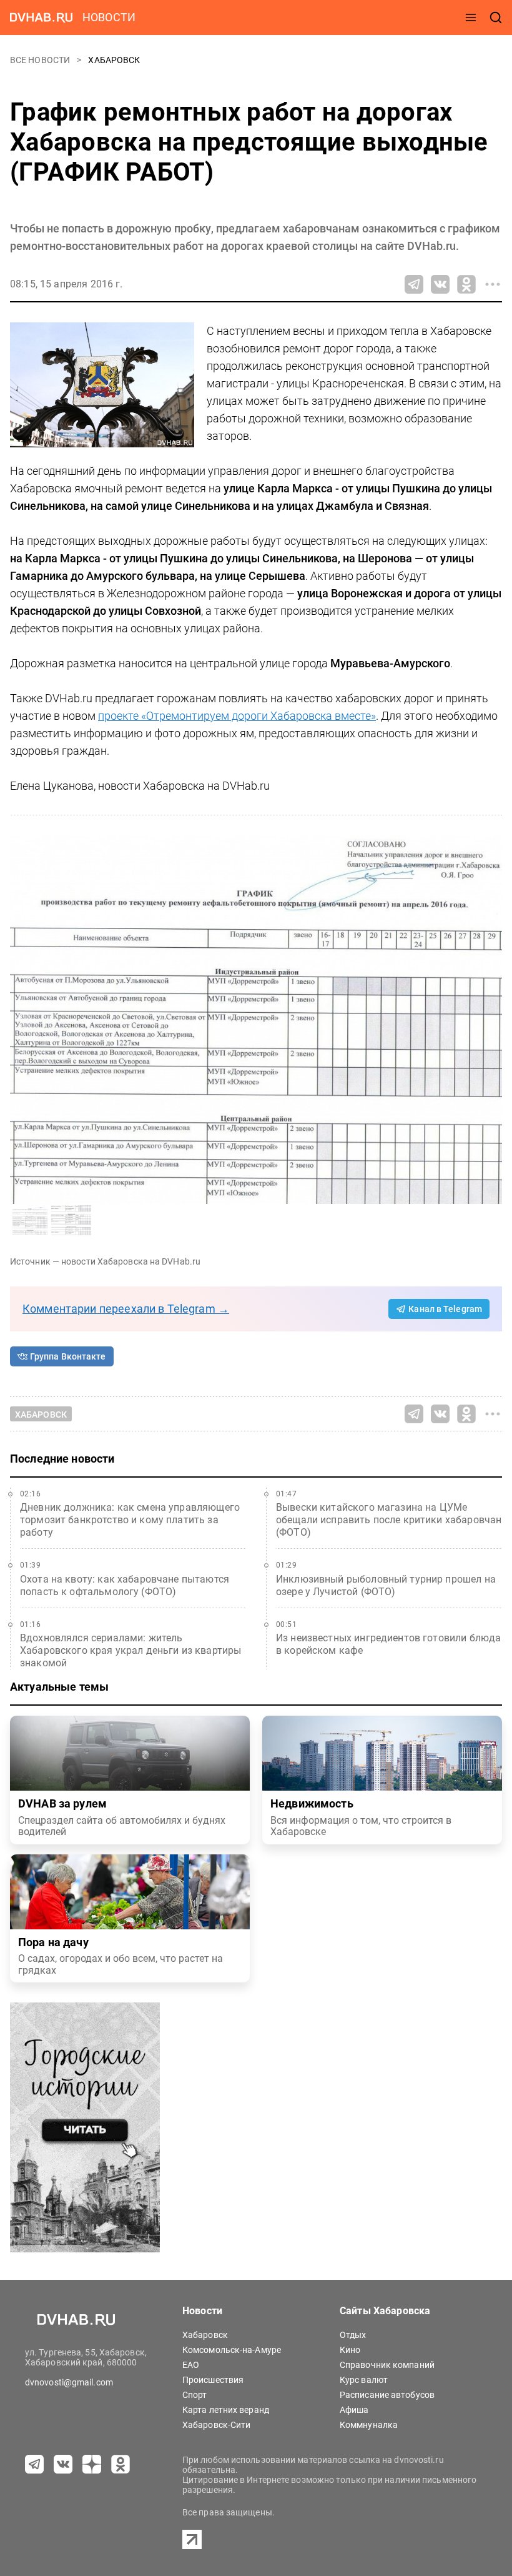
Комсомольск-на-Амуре (232, 2350)
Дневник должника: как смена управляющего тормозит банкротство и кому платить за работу (130, 1520)
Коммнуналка (369, 2425)
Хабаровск (114, 60)
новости (109, 17)
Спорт (195, 2395)
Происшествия (213, 2380)
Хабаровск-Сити (216, 2425)
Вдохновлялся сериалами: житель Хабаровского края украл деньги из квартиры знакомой (130, 1650)
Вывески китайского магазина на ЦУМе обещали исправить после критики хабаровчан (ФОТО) (389, 1520)
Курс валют (364, 2380)
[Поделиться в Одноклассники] (466, 284)
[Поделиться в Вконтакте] (440, 284)
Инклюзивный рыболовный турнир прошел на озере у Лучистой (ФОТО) (386, 1585)
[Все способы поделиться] (493, 284)
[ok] (121, 2464)
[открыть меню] (471, 17)
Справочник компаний (387, 2365)
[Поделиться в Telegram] (414, 284)
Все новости (41, 60)
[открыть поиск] (496, 17)
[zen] (92, 2464)
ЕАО (191, 2365)
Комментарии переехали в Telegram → (126, 1309)
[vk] (63, 2464)
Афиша (354, 2410)
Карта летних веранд (226, 2410)
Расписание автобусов (387, 2395)
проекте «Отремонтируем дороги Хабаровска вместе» (237, 716)
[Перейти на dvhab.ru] (41, 17)
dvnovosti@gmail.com (69, 2382)
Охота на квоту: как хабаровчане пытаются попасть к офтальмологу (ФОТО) (125, 1585)
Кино (350, 2350)
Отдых (353, 2335)
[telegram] (34, 2464)
